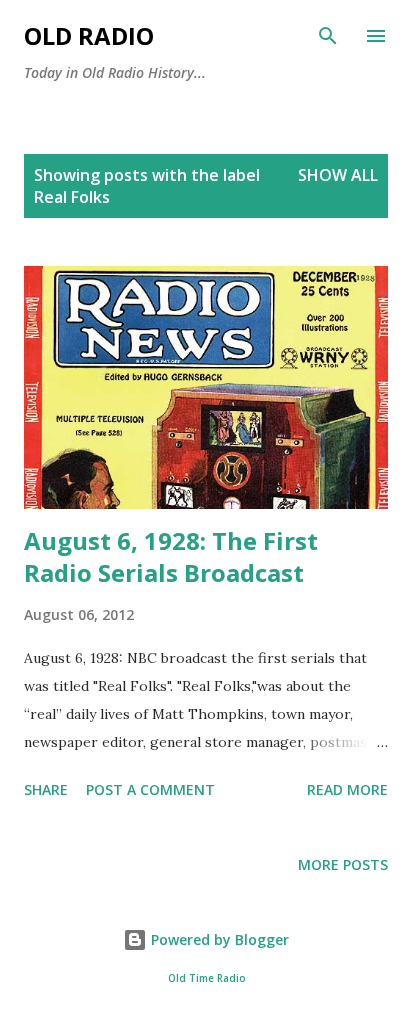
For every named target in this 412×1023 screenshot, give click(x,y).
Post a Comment (150, 789)
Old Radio (89, 35)
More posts (343, 864)
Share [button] (46, 789)
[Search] (328, 36)
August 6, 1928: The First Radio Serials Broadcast (171, 556)
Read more (347, 789)
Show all (338, 175)
